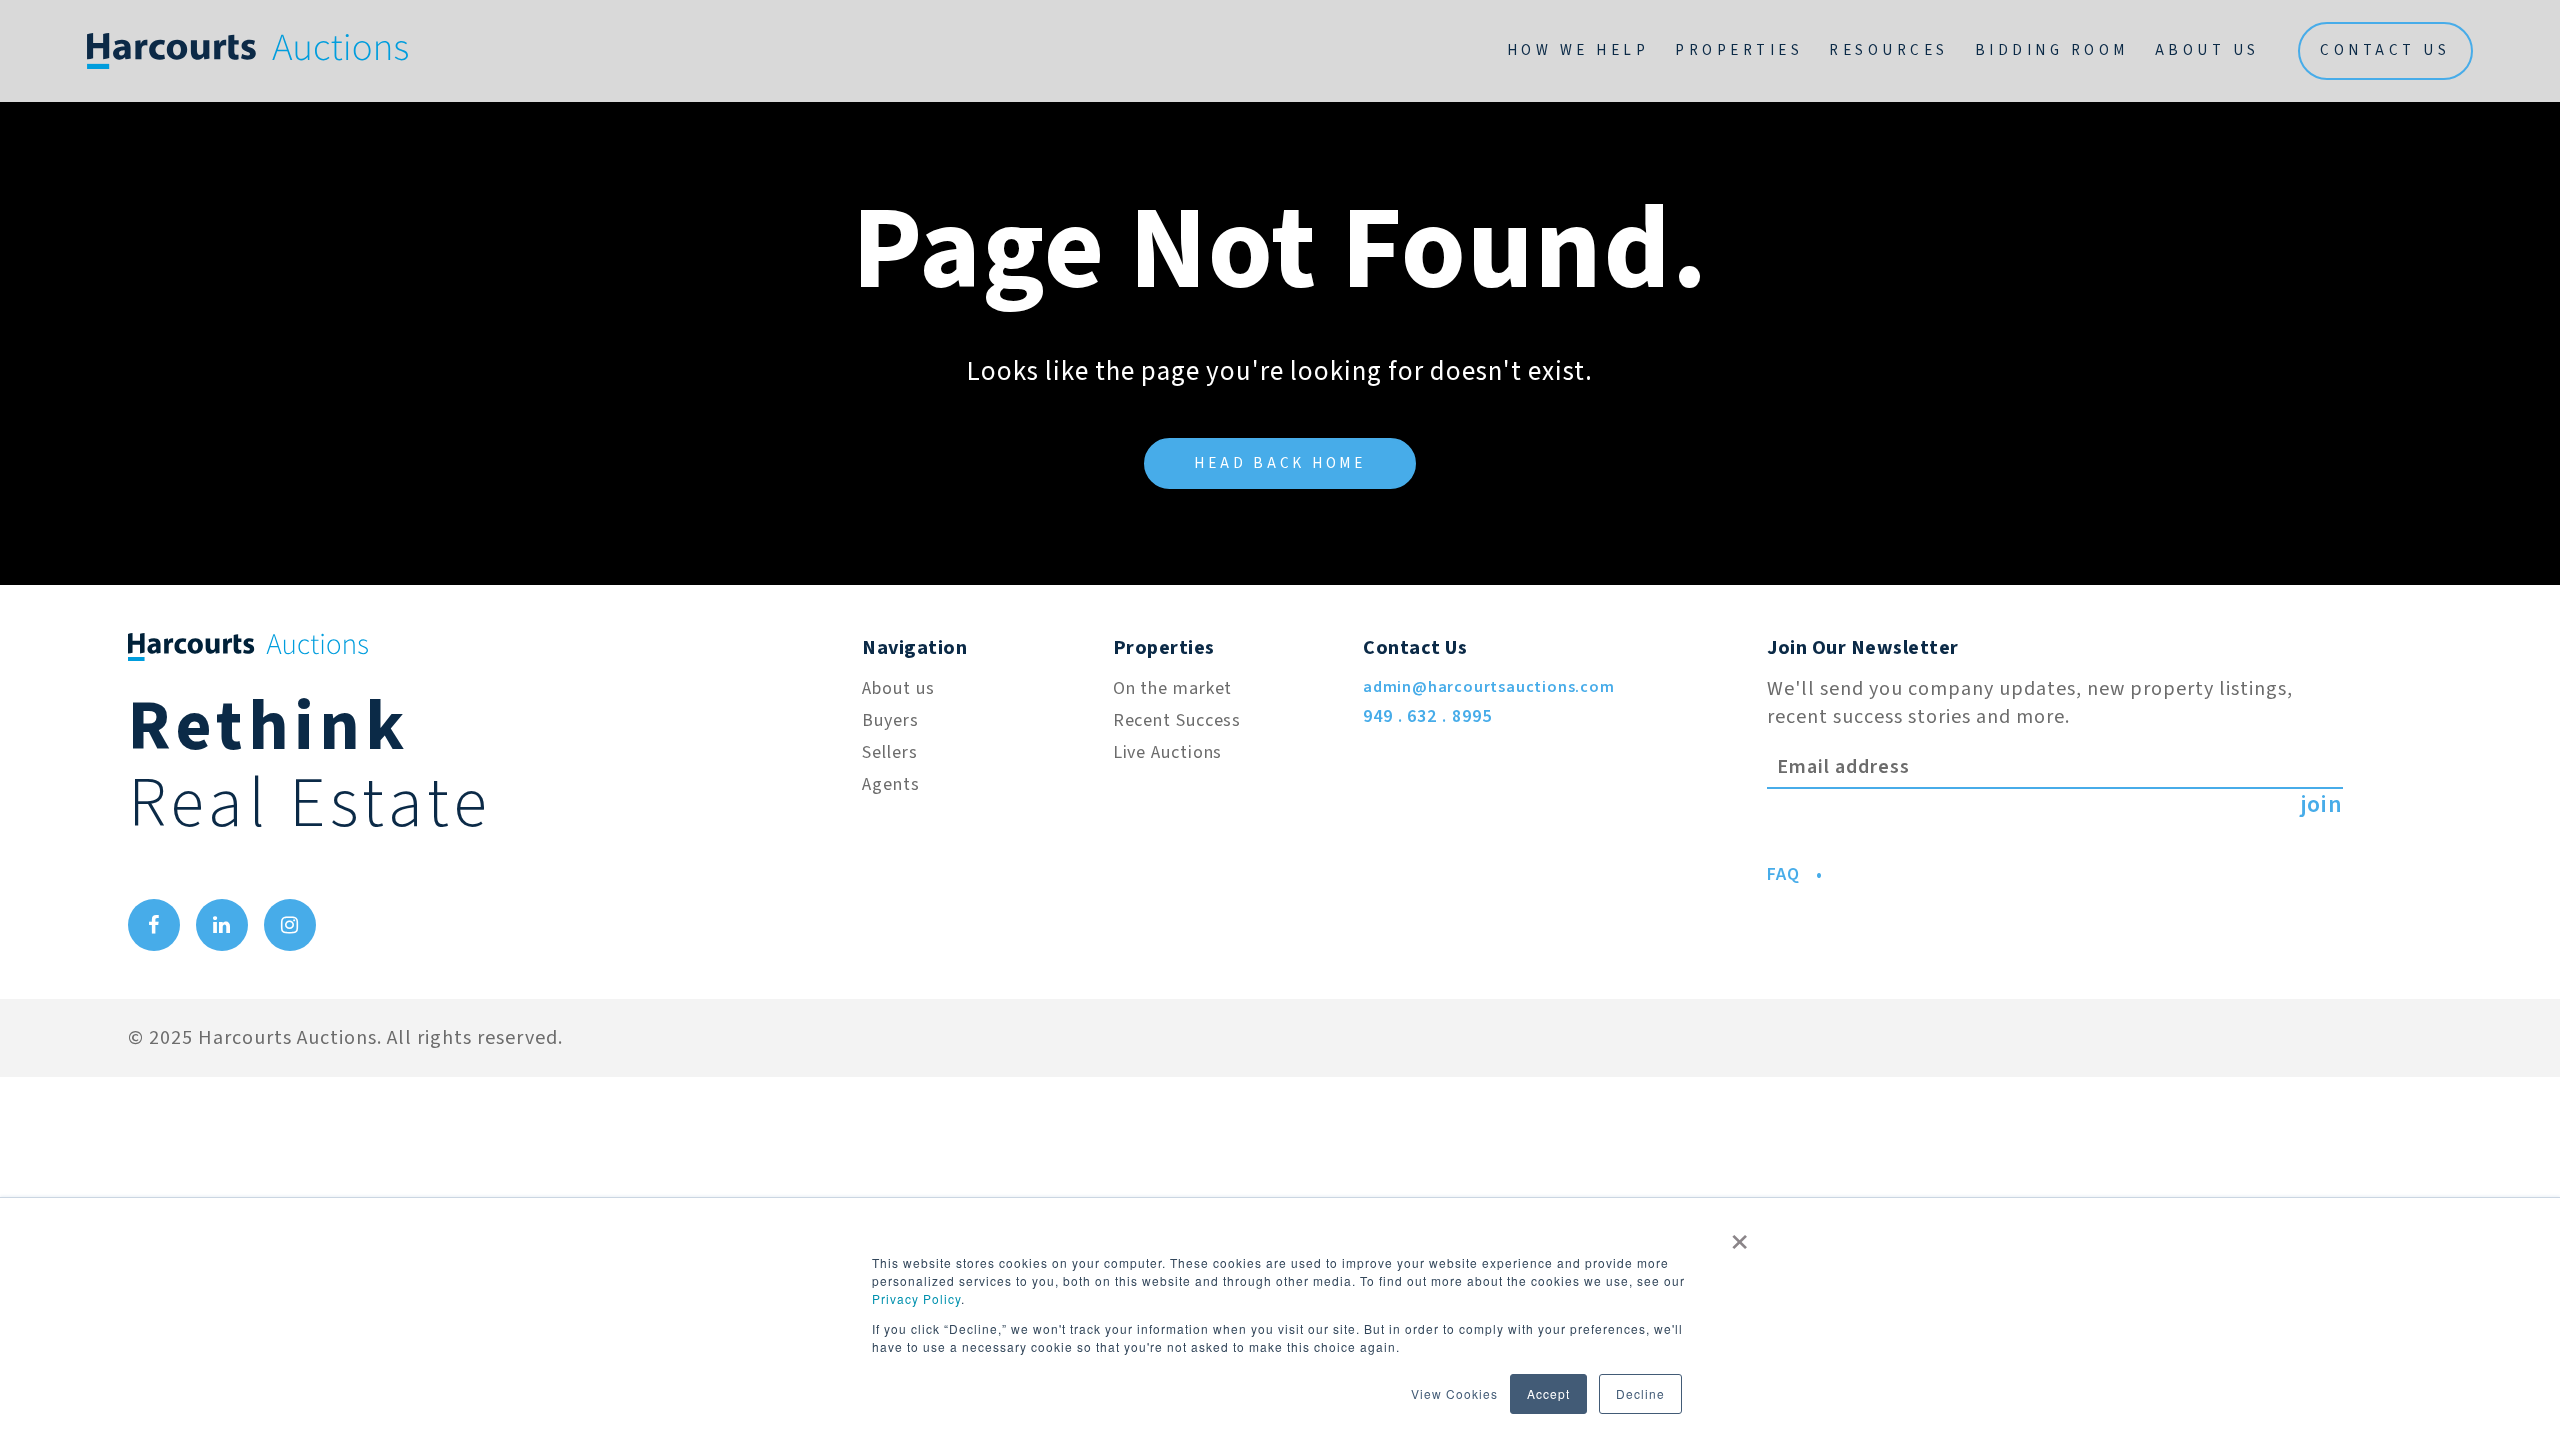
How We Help (1578, 50)
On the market (1173, 688)
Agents (890, 784)
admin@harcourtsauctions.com (1489, 687)
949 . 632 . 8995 (1427, 716)
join (2321, 805)
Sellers (889, 752)
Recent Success (1177, 720)
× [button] (1740, 1235)
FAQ (1783, 874)
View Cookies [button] (1454, 1393)
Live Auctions (1168, 752)
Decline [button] (1640, 1393)
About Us (2207, 50)
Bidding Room (2052, 50)
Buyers (890, 720)
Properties (1739, 50)
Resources (1889, 50)
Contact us (2385, 50)
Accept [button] (1548, 1393)
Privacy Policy (916, 1298)
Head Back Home (1280, 463)
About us (898, 688)
